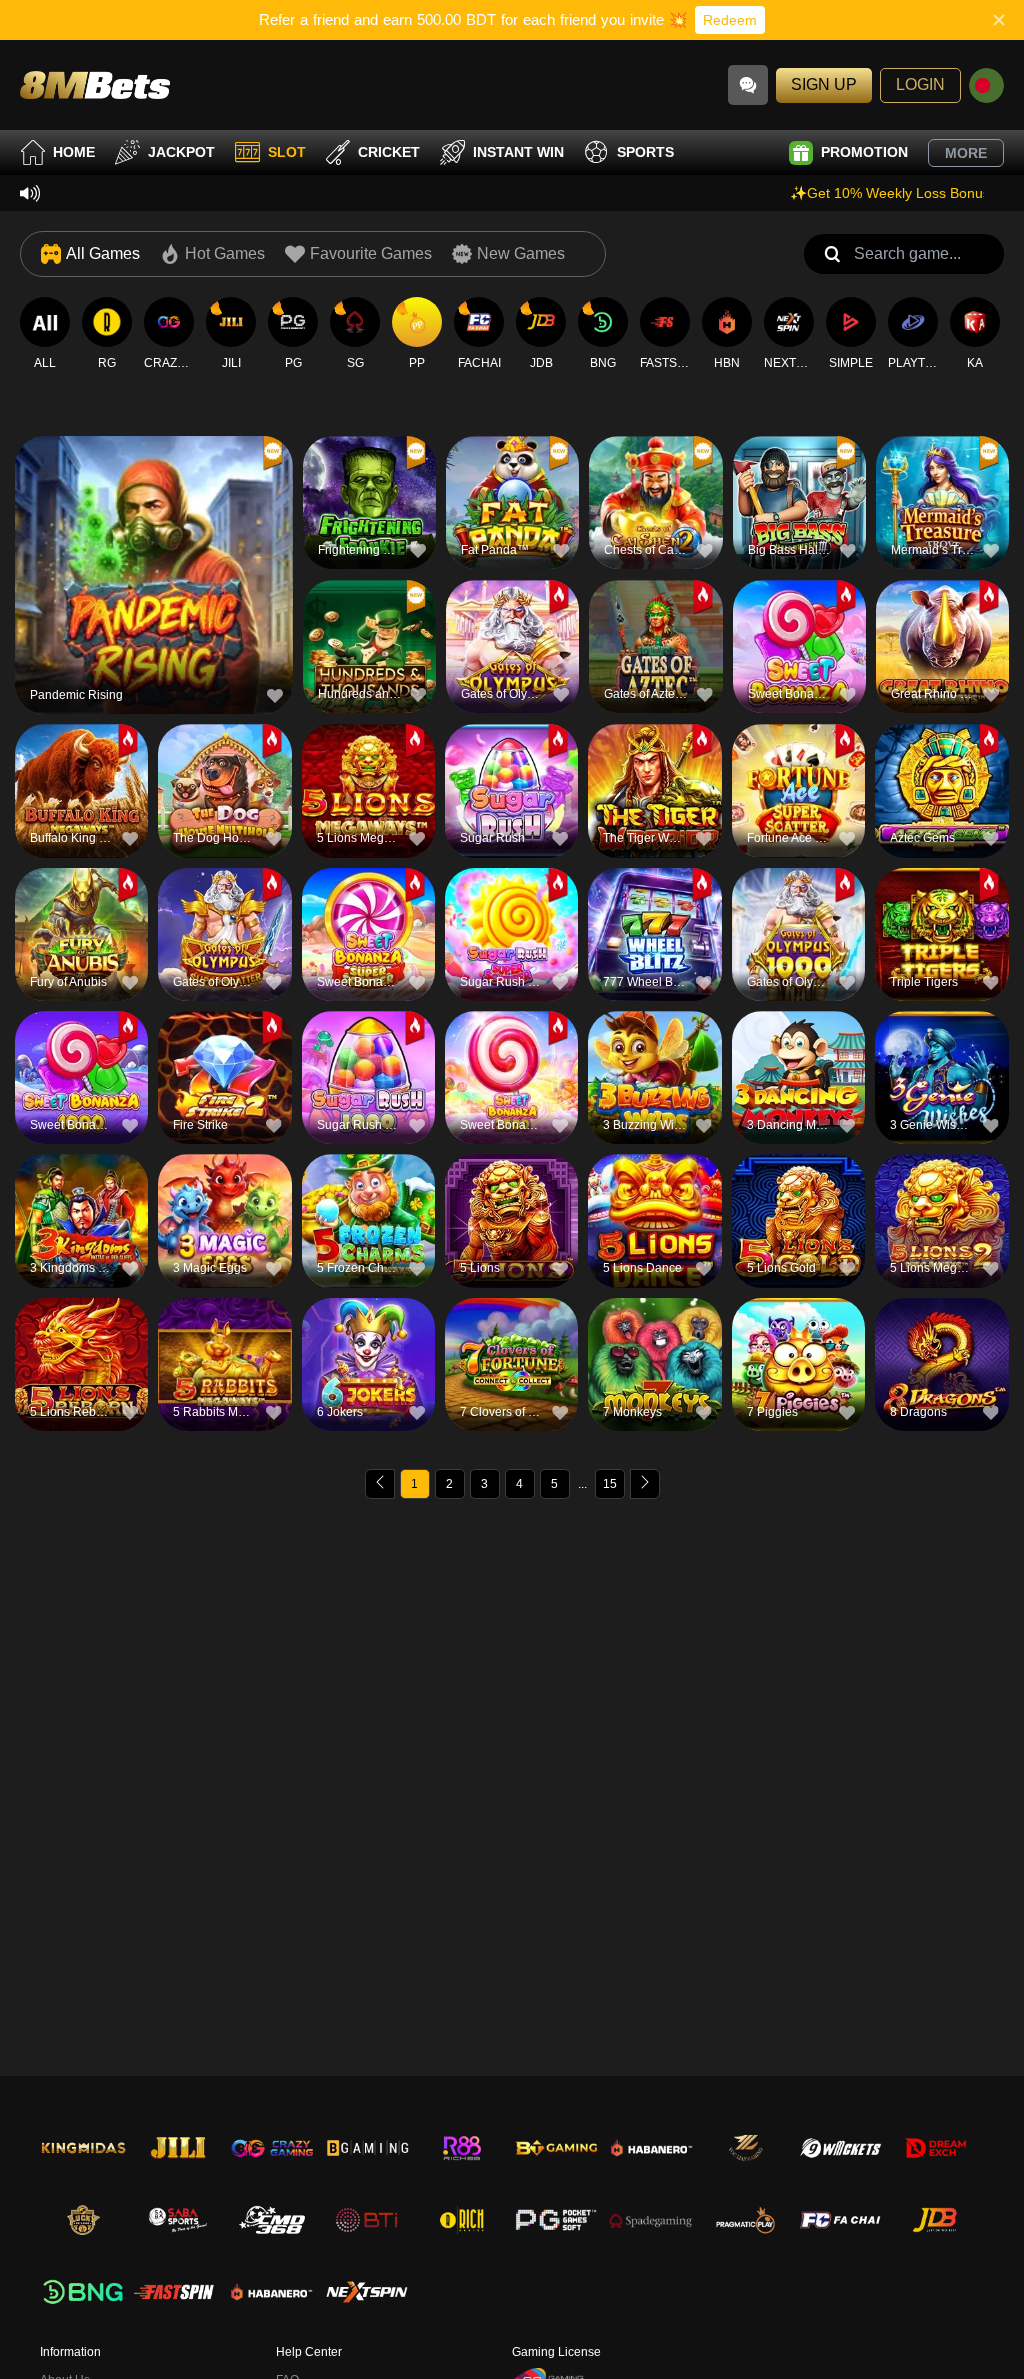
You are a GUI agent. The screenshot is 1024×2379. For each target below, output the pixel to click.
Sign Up (824, 84)
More (966, 153)
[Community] (748, 85)
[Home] (95, 84)
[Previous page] (380, 1484)
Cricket (389, 152)
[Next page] (645, 1484)
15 (610, 1484)
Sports (645, 152)
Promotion (864, 152)
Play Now (154, 583)
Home (74, 152)
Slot (287, 152)
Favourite (154, 537)
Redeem (730, 20)
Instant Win (518, 152)
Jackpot (181, 152)
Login (920, 84)
